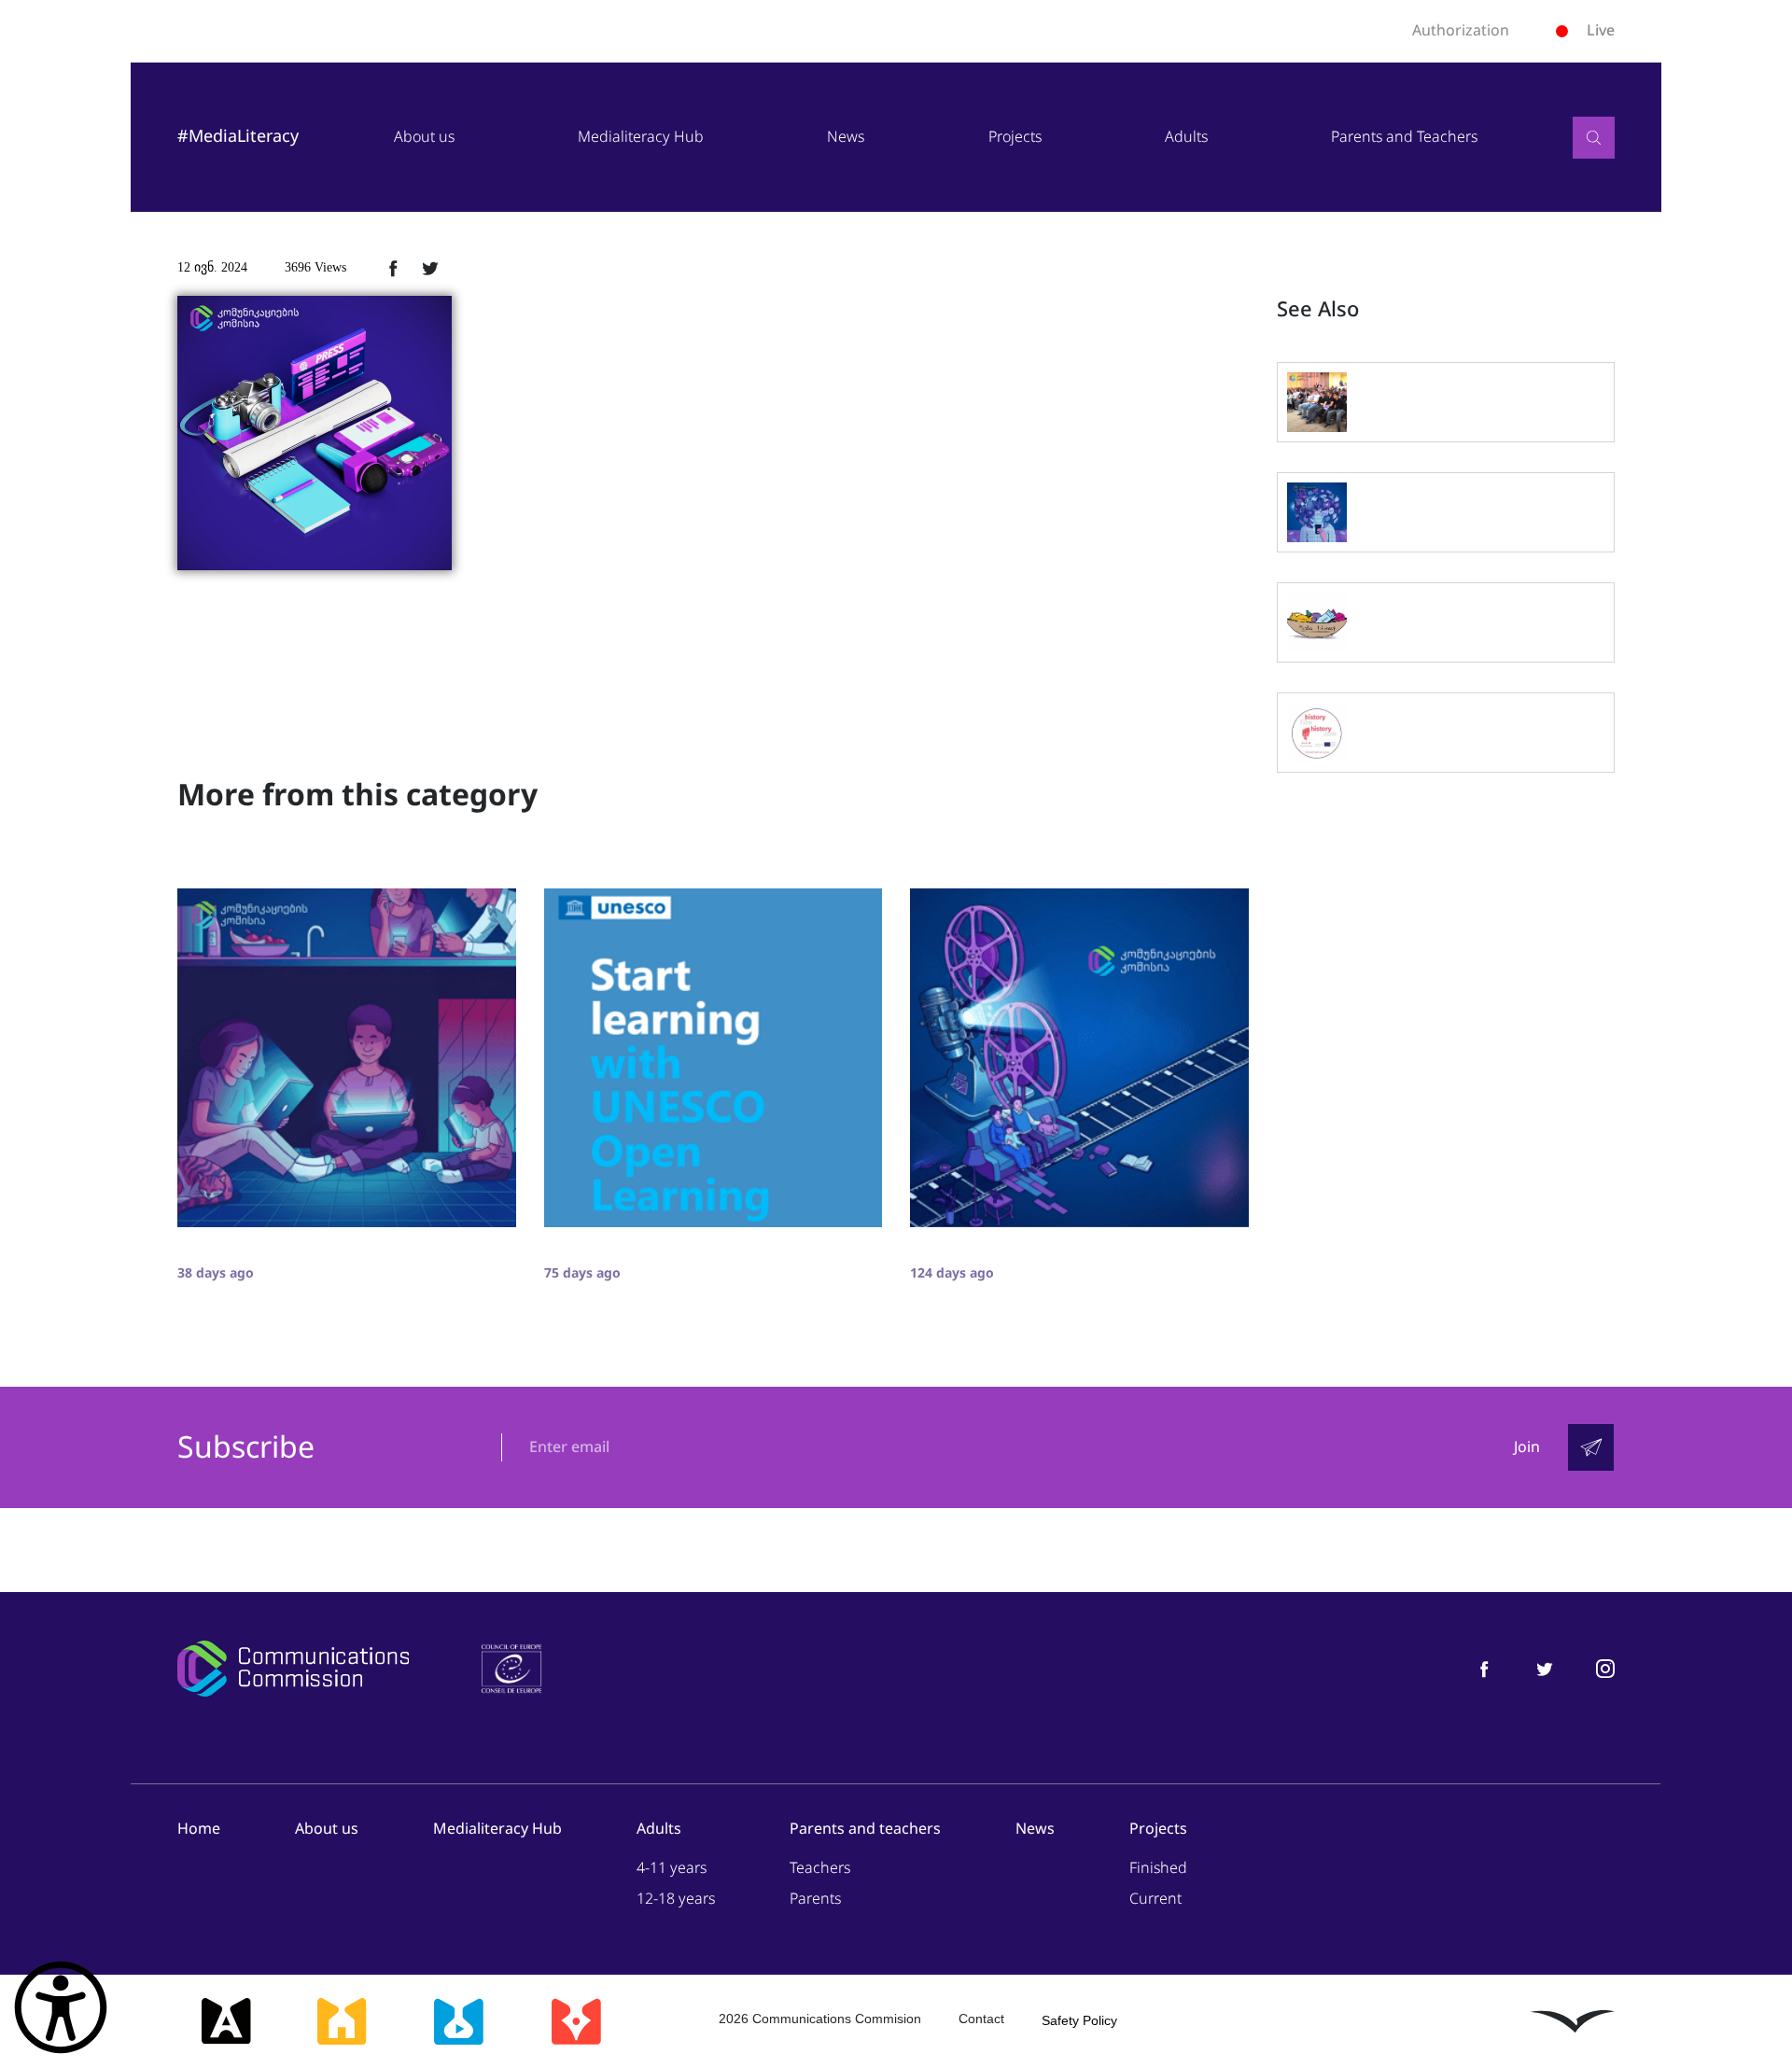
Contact (981, 2019)
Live (1601, 30)
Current (1155, 1899)
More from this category (357, 795)
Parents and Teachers (1404, 137)
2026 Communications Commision (820, 2019)
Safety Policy (1079, 2020)
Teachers (820, 1868)
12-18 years (676, 1899)
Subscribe (246, 1448)
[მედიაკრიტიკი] (576, 2021)
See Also (1318, 310)
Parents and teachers (865, 1829)
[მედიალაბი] (458, 2021)
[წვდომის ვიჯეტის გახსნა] (61, 2007)
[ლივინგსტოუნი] (1573, 2021)
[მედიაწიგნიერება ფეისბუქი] (1484, 1668)
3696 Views (315, 267)
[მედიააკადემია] (226, 2021)
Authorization (1461, 31)
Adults (1186, 137)
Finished (1158, 1868)
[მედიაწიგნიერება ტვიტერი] (1545, 1668)
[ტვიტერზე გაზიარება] (430, 268)
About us (424, 137)
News (846, 137)
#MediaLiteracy (238, 136)
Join (1527, 1447)
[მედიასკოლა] (342, 2021)
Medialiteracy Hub (641, 137)
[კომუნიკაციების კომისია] (293, 1669)
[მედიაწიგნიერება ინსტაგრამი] (1605, 1668)
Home (199, 1829)
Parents (815, 1899)
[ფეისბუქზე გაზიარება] (393, 268)
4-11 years (672, 1868)
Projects (1015, 137)
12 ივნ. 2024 (212, 267)
